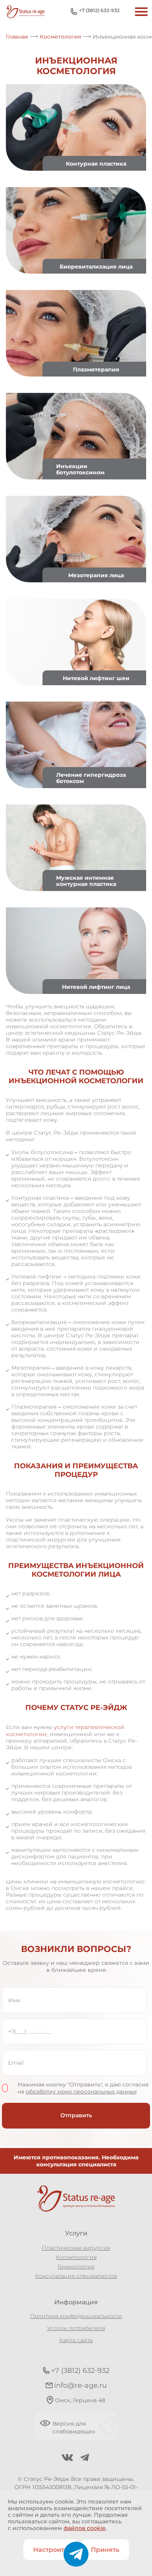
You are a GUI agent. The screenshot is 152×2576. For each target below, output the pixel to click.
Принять (105, 2550)
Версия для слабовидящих (74, 2427)
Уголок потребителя (76, 2328)
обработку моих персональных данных (81, 2092)
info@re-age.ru (80, 2385)
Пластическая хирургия (76, 2248)
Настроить (50, 2550)
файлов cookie (85, 2528)
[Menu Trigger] (140, 11)
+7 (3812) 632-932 (99, 10)
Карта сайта (76, 2340)
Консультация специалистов (76, 2276)
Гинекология (76, 2267)
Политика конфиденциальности (76, 2316)
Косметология (76, 2257)
